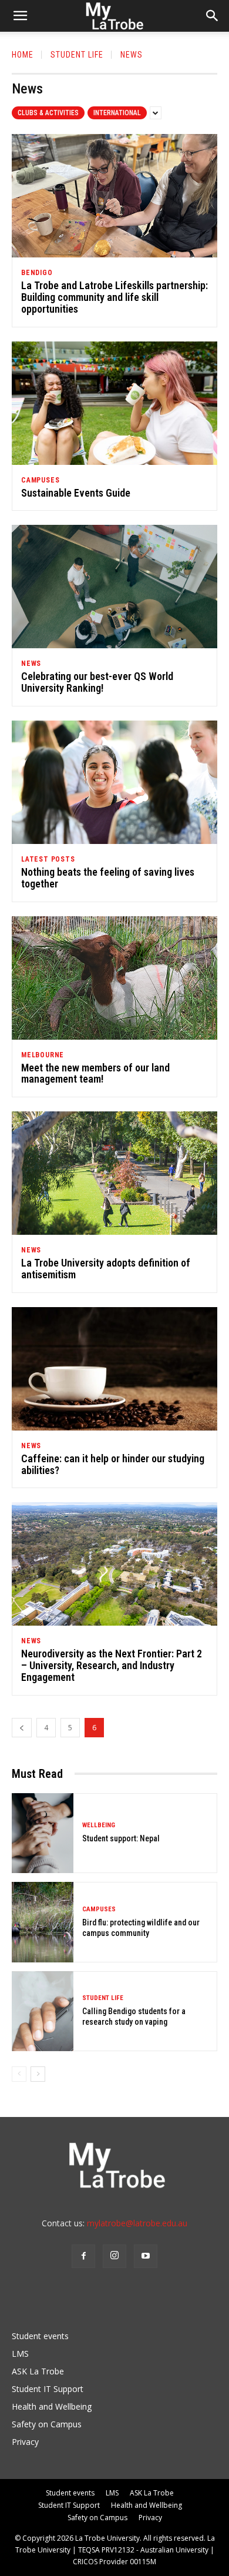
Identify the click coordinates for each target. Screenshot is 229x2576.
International (117, 113)
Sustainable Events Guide (76, 493)
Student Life (77, 55)
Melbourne (43, 1055)
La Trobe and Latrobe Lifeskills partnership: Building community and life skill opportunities (114, 297)
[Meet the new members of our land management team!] (114, 978)
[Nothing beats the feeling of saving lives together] (114, 782)
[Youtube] (146, 2256)
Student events (40, 2336)
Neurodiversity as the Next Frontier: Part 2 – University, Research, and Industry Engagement (112, 1665)
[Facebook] (83, 2256)
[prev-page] (22, 1728)
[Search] (213, 16)
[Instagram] (114, 2256)
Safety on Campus (47, 2424)
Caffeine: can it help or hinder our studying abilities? (113, 1464)
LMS (20, 2354)
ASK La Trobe (38, 2371)
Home (23, 55)
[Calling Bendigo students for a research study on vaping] (43, 2011)
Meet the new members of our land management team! (95, 1073)
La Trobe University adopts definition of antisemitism (106, 1269)
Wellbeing (99, 1825)
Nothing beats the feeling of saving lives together (108, 878)
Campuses (40, 480)
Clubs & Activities (48, 113)
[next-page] (38, 2074)
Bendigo (37, 273)
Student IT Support (48, 2389)
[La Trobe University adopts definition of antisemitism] (114, 1173)
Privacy (25, 2442)
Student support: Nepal (121, 1838)
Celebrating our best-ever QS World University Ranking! (97, 682)
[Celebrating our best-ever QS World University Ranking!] (114, 587)
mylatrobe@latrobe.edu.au (137, 2223)
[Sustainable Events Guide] (114, 403)
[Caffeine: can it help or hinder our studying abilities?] (114, 1369)
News (31, 664)
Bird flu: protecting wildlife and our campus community (141, 1928)
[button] (20, 16)
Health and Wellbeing (52, 2406)
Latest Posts (48, 859)
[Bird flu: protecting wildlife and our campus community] (43, 1922)
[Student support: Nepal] (43, 1833)
